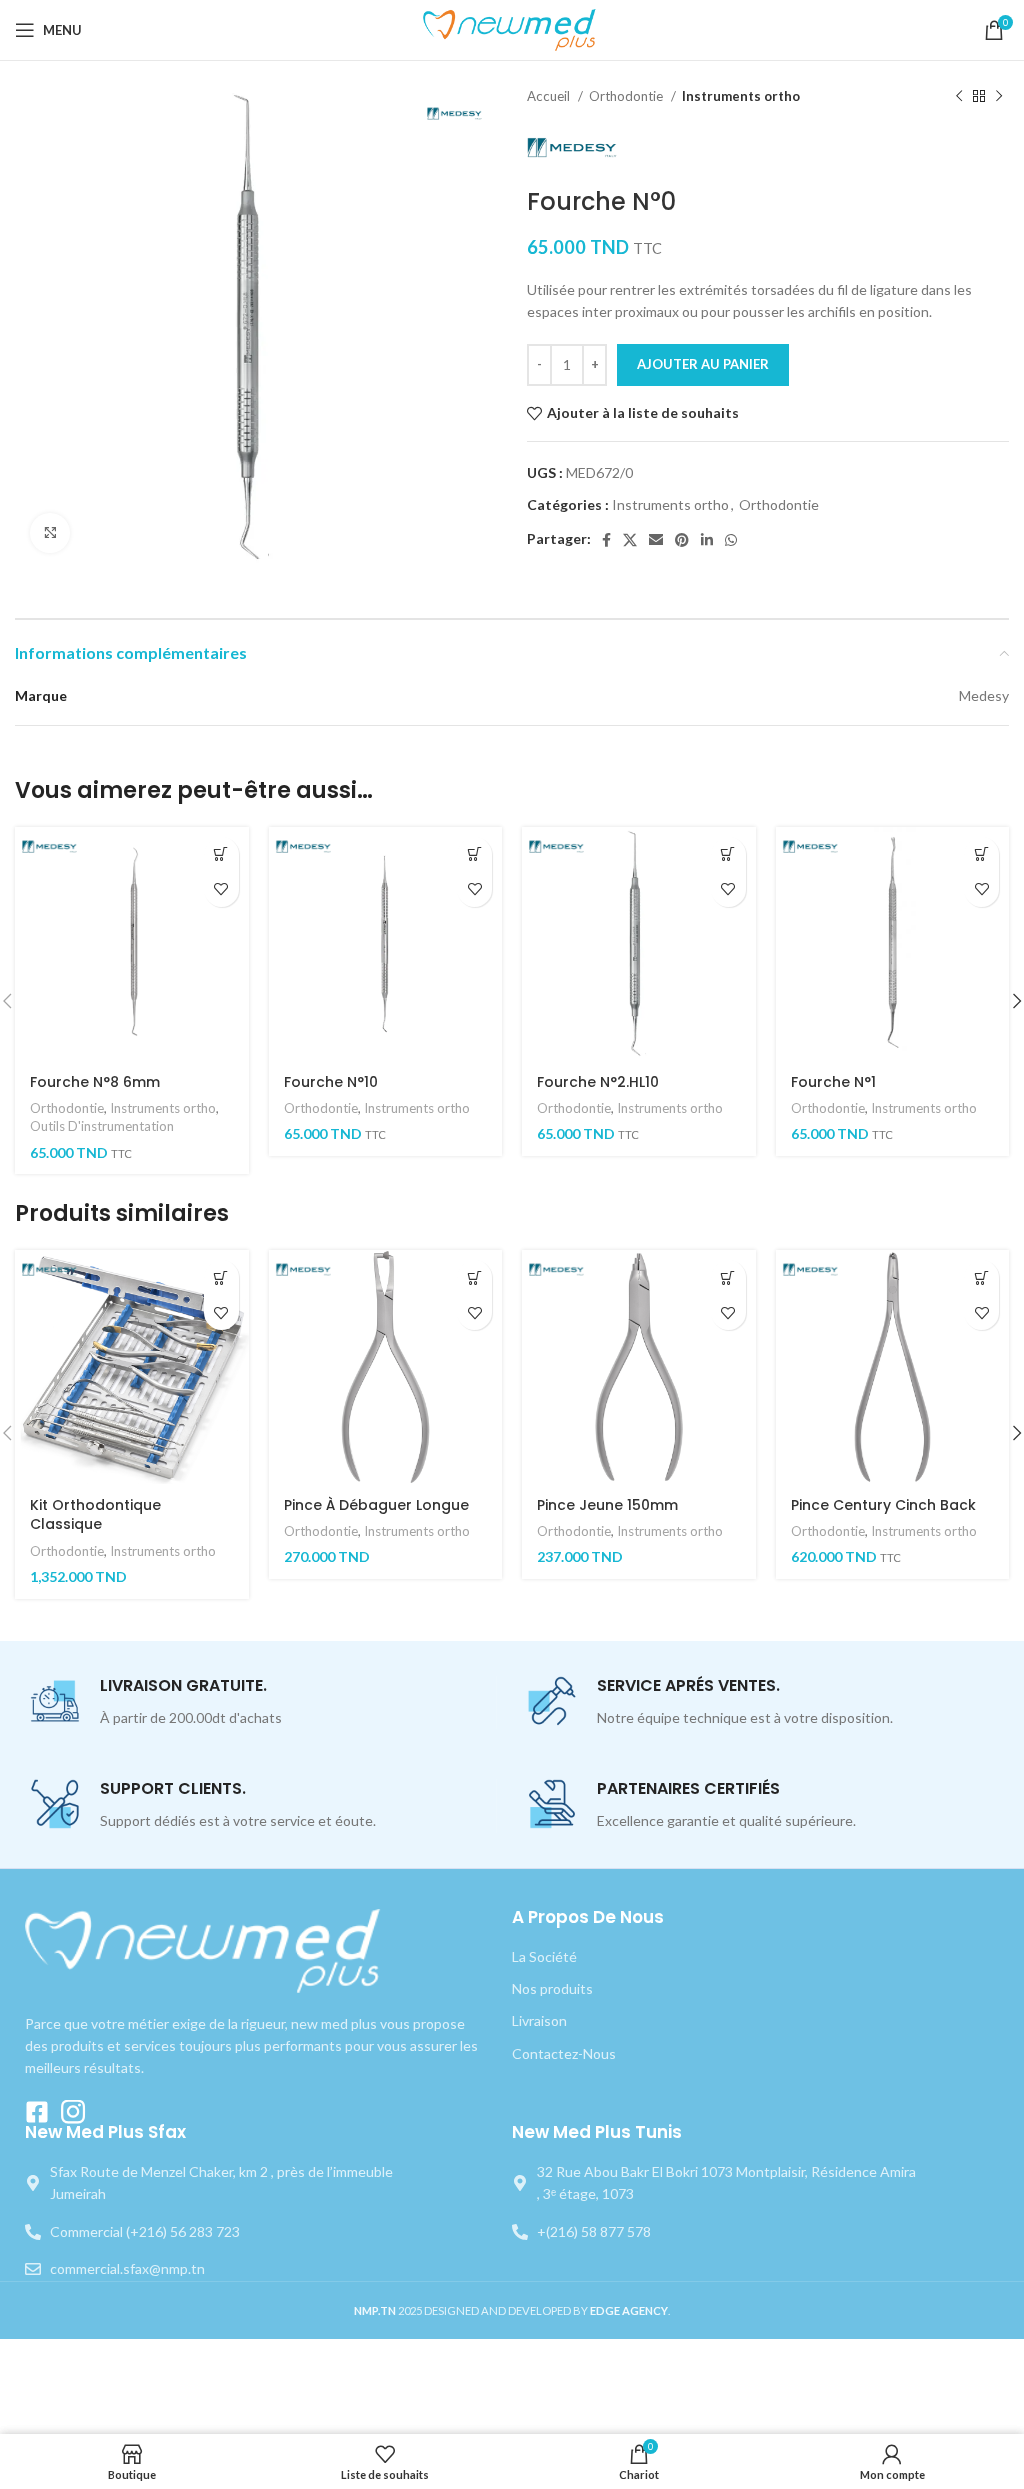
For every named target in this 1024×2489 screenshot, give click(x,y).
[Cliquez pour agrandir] (50, 533)
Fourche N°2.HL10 (598, 1082)
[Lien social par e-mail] (656, 540)
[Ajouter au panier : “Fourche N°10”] (474, 854)
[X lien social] (630, 540)
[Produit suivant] (999, 97)
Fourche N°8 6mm (95, 1082)
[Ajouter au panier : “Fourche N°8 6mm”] (221, 854)
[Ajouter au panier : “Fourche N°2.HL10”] (728, 854)
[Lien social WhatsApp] (731, 540)
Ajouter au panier (703, 364)
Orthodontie (627, 96)
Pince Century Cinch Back (883, 1505)
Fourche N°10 (331, 1082)
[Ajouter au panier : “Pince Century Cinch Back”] (981, 1277)
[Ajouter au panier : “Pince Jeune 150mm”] (728, 1277)
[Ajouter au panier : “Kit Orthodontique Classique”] (221, 1277)
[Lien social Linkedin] (707, 540)
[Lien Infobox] (263, 1702)
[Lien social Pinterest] (682, 540)
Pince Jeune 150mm (607, 1505)
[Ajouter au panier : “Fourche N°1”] (981, 854)
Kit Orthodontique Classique (95, 1515)
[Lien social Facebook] (606, 540)
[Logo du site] (512, 28)
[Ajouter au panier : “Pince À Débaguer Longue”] (474, 1277)
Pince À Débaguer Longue (376, 1505)
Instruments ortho (741, 96)
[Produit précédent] (959, 97)
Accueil (550, 96)
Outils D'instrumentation (102, 1126)
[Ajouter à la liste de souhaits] (221, 889)
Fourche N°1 (833, 1082)
